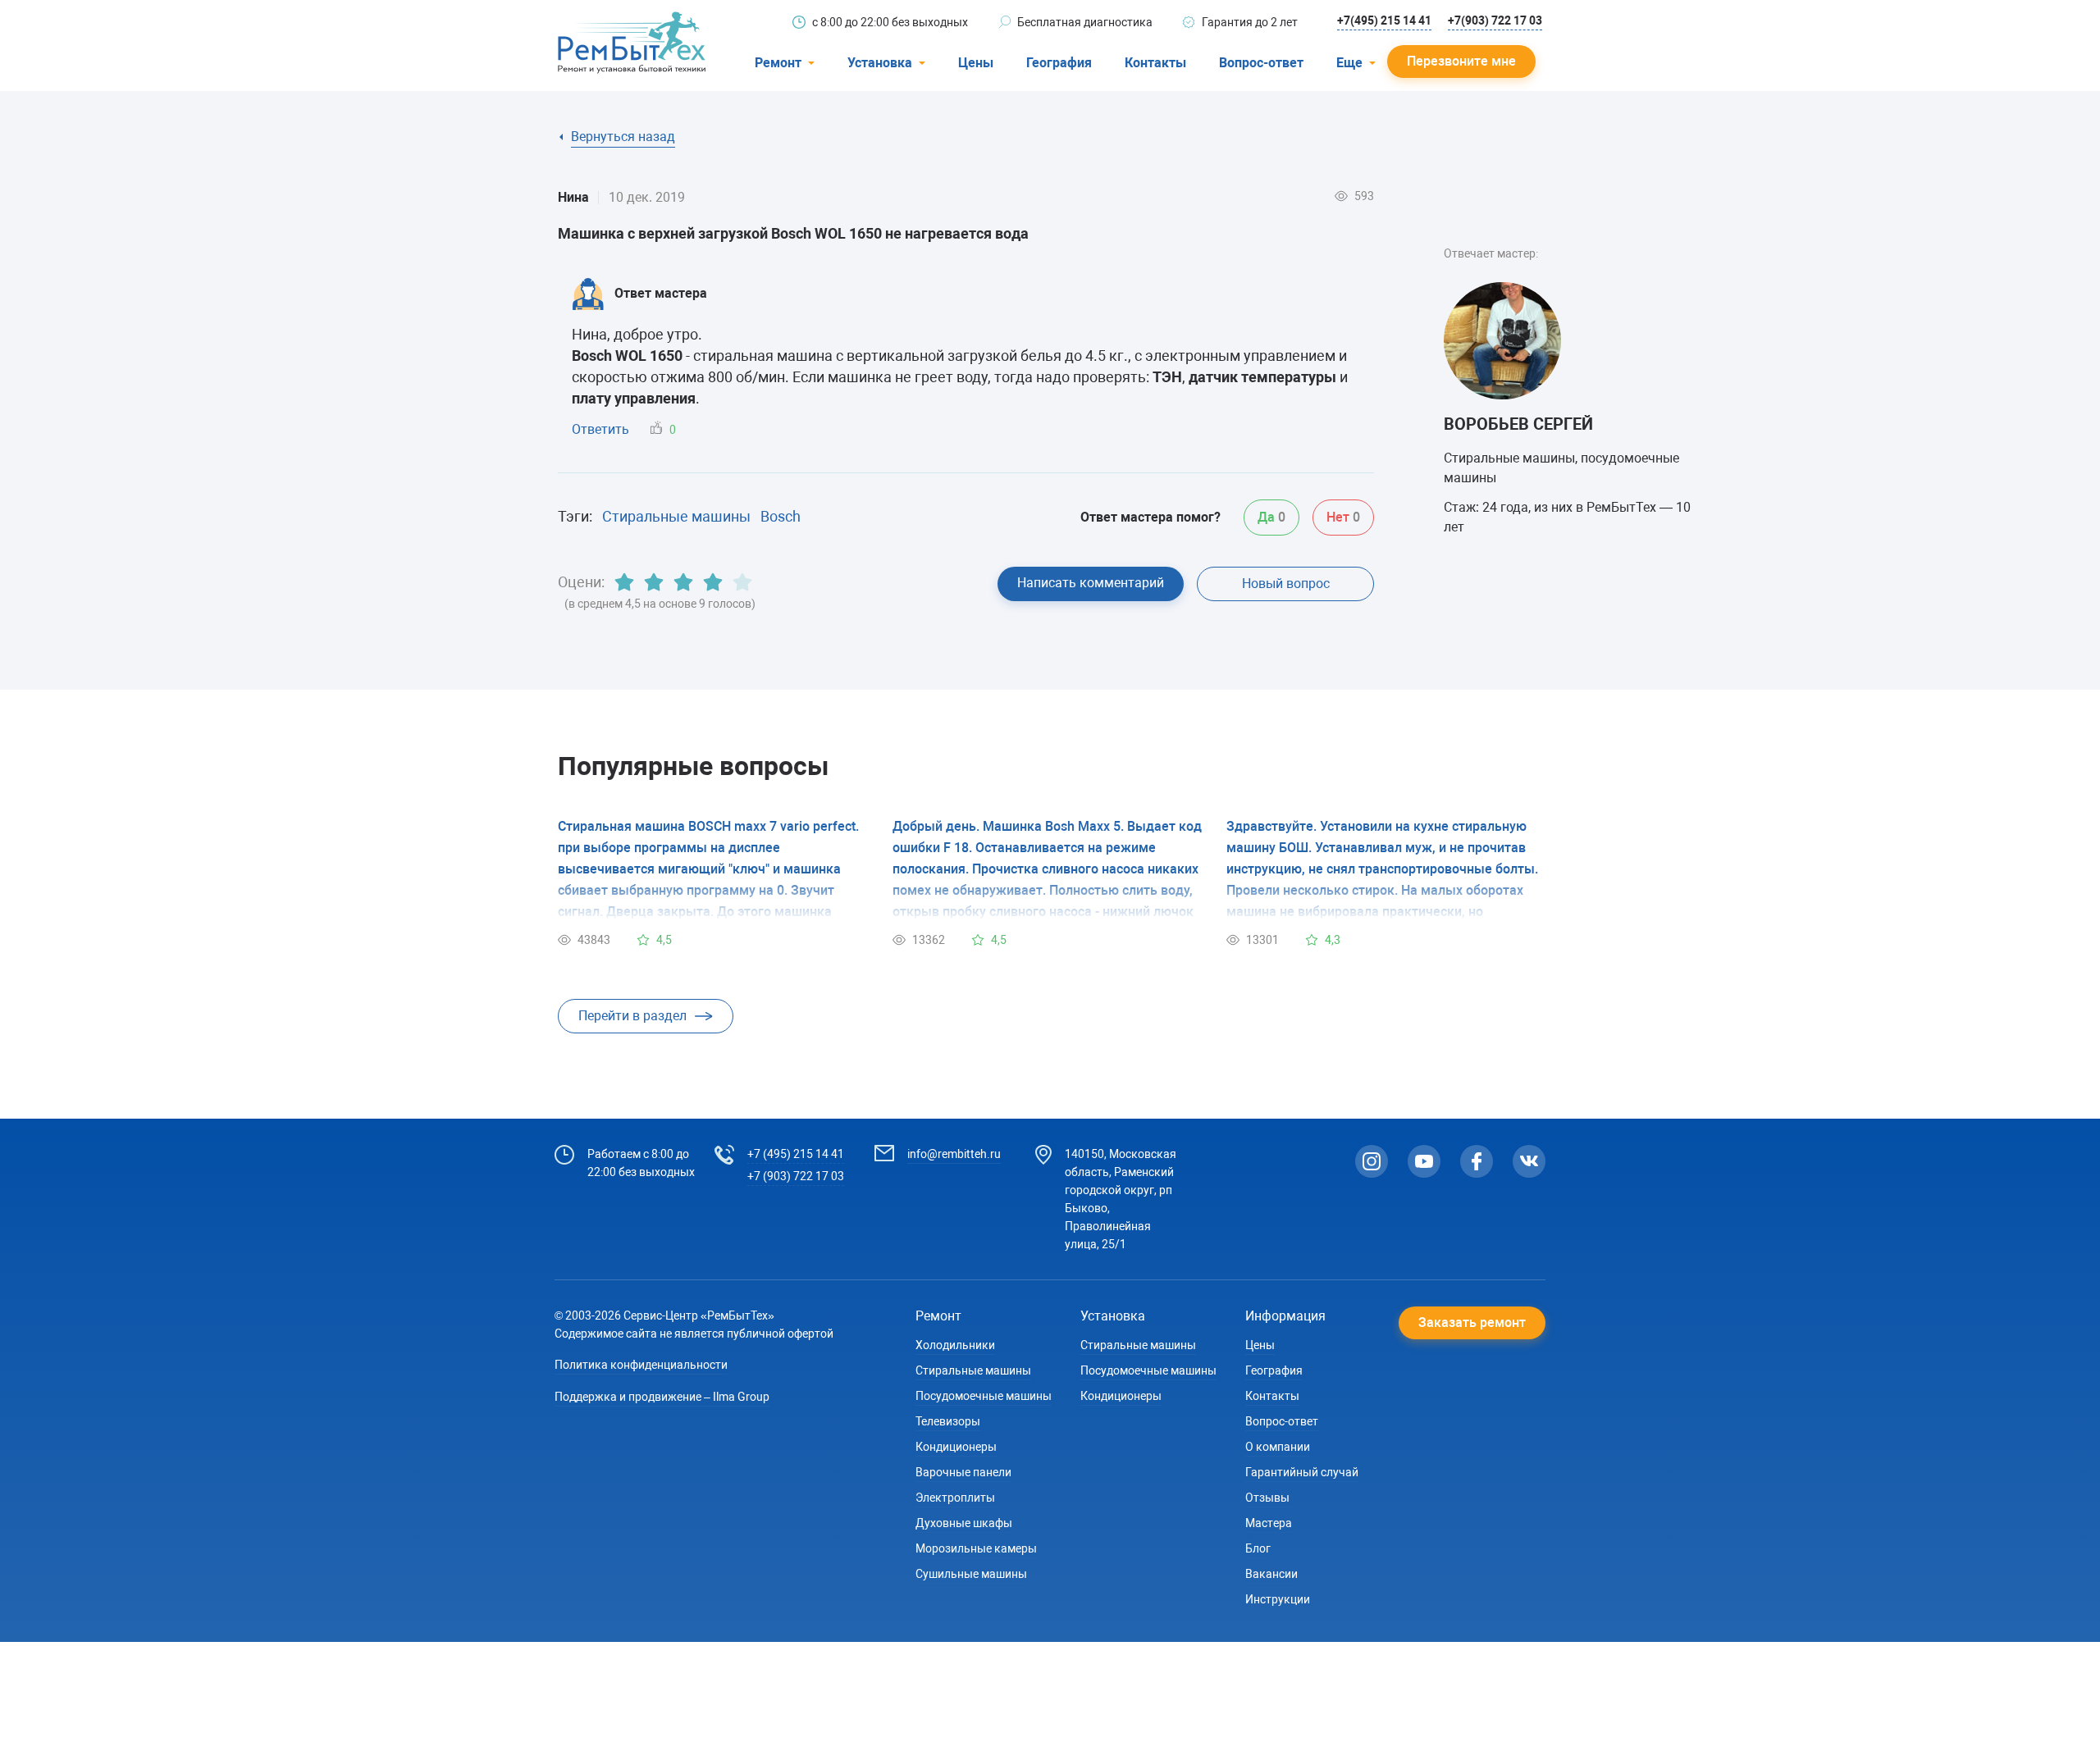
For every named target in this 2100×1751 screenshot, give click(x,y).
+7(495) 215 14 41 (1384, 21)
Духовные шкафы (964, 1523)
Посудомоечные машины (984, 1396)
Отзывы (1267, 1498)
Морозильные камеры (976, 1548)
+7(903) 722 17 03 (1495, 21)
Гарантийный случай (1302, 1472)
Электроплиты (955, 1498)
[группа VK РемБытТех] (1529, 1161)
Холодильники (955, 1345)
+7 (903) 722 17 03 (796, 1176)
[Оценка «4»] (713, 582)
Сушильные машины (971, 1574)
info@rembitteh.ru (954, 1154)
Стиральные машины (676, 516)
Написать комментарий (1091, 583)
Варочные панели (963, 1472)
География (1059, 63)
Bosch (781, 516)
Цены (976, 63)
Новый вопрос (1286, 584)
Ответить (600, 429)
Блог (1258, 1548)
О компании (1278, 1447)
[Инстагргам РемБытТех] (1372, 1161)
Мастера (1269, 1523)
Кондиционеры (956, 1447)
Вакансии (1271, 1574)
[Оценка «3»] (683, 582)
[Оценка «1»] (624, 582)
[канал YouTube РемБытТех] (1424, 1161)
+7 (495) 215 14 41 (796, 1154)
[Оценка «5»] (742, 582)
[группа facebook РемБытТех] (1477, 1161)
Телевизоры (948, 1421)
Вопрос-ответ (1261, 63)
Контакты (1155, 63)
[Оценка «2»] (654, 582)
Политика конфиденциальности (641, 1365)
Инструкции (1278, 1599)
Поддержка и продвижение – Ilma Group (662, 1397)
